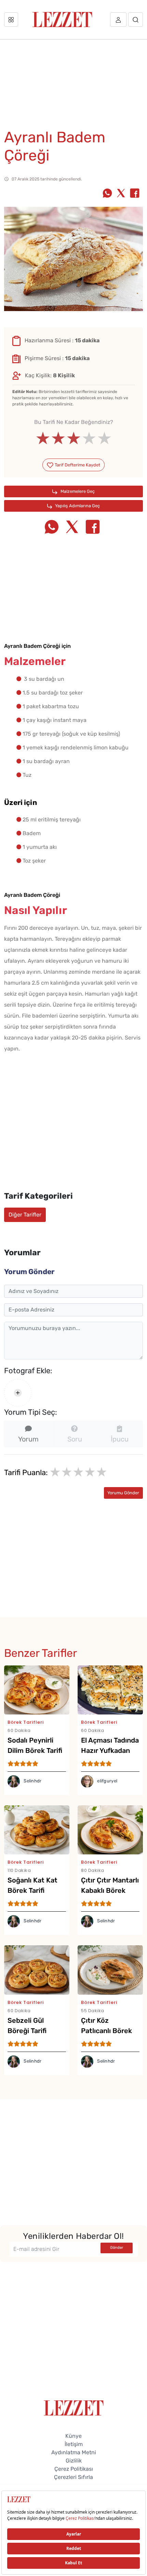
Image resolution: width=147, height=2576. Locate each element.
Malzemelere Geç (77, 491)
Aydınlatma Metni (74, 2452)
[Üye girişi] (118, 20)
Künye (73, 2436)
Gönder (117, 2248)
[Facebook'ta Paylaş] (135, 194)
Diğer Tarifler (25, 1215)
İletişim (74, 2444)
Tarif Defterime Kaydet (77, 465)
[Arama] (136, 20)
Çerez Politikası (74, 2469)
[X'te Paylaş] (121, 194)
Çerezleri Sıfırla (73, 2477)
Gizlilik (74, 2461)
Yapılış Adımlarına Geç (77, 506)
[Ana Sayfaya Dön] (74, 2407)
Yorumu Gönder (123, 1493)
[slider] (74, 438)
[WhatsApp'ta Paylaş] (107, 194)
